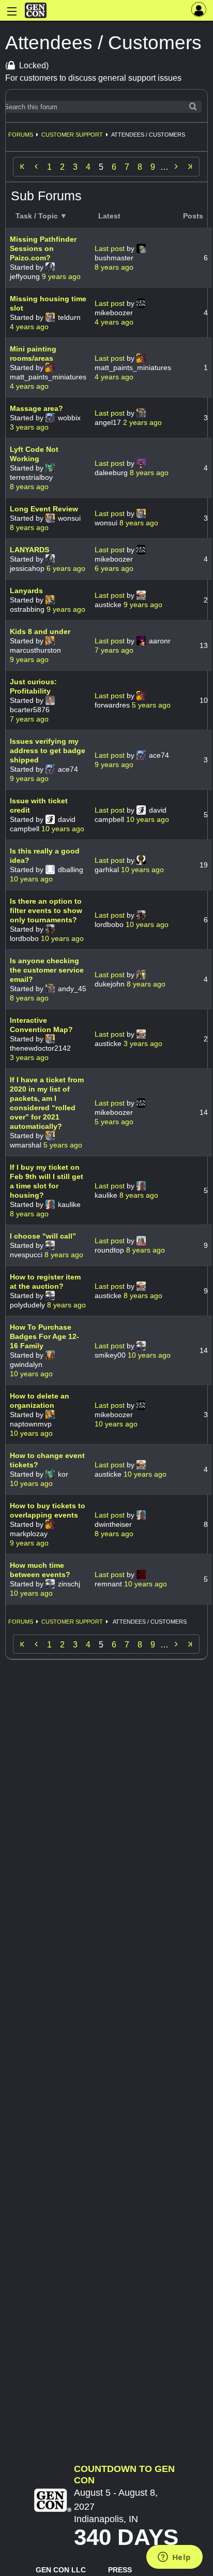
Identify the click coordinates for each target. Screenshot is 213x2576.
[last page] (190, 167)
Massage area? (36, 408)
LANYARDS (29, 550)
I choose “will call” (43, 1236)
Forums (21, 135)
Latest (109, 216)
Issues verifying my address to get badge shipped (48, 750)
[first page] (22, 167)
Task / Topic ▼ (41, 216)
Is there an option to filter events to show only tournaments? (46, 910)
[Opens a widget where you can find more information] (174, 2558)
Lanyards (26, 591)
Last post (111, 248)
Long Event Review (44, 509)
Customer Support (72, 135)
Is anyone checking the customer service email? (47, 970)
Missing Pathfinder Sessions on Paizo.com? (43, 248)
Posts (193, 216)
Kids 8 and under (40, 631)
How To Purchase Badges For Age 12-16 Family (44, 1336)
